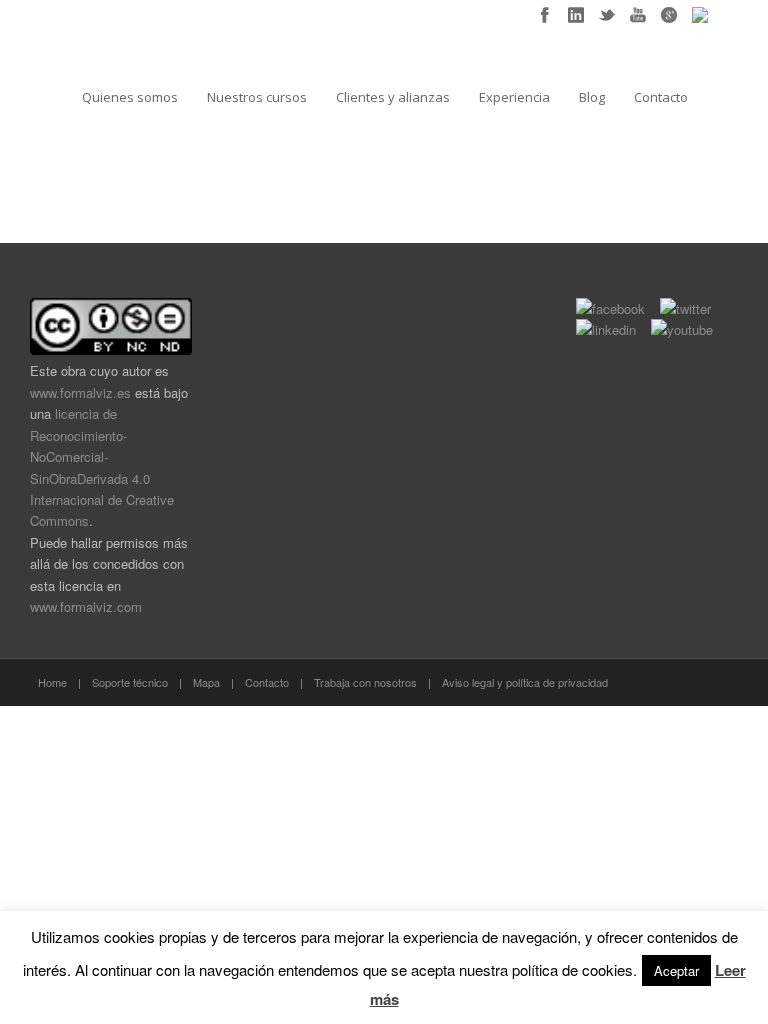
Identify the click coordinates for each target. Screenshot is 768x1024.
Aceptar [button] (676, 970)
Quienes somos (130, 97)
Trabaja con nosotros (365, 682)
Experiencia (514, 97)
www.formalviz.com (86, 606)
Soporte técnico (130, 682)
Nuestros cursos (257, 97)
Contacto (661, 97)
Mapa (206, 682)
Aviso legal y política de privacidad (525, 682)
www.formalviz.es (80, 392)
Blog (592, 97)
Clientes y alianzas (393, 97)
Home (52, 682)
